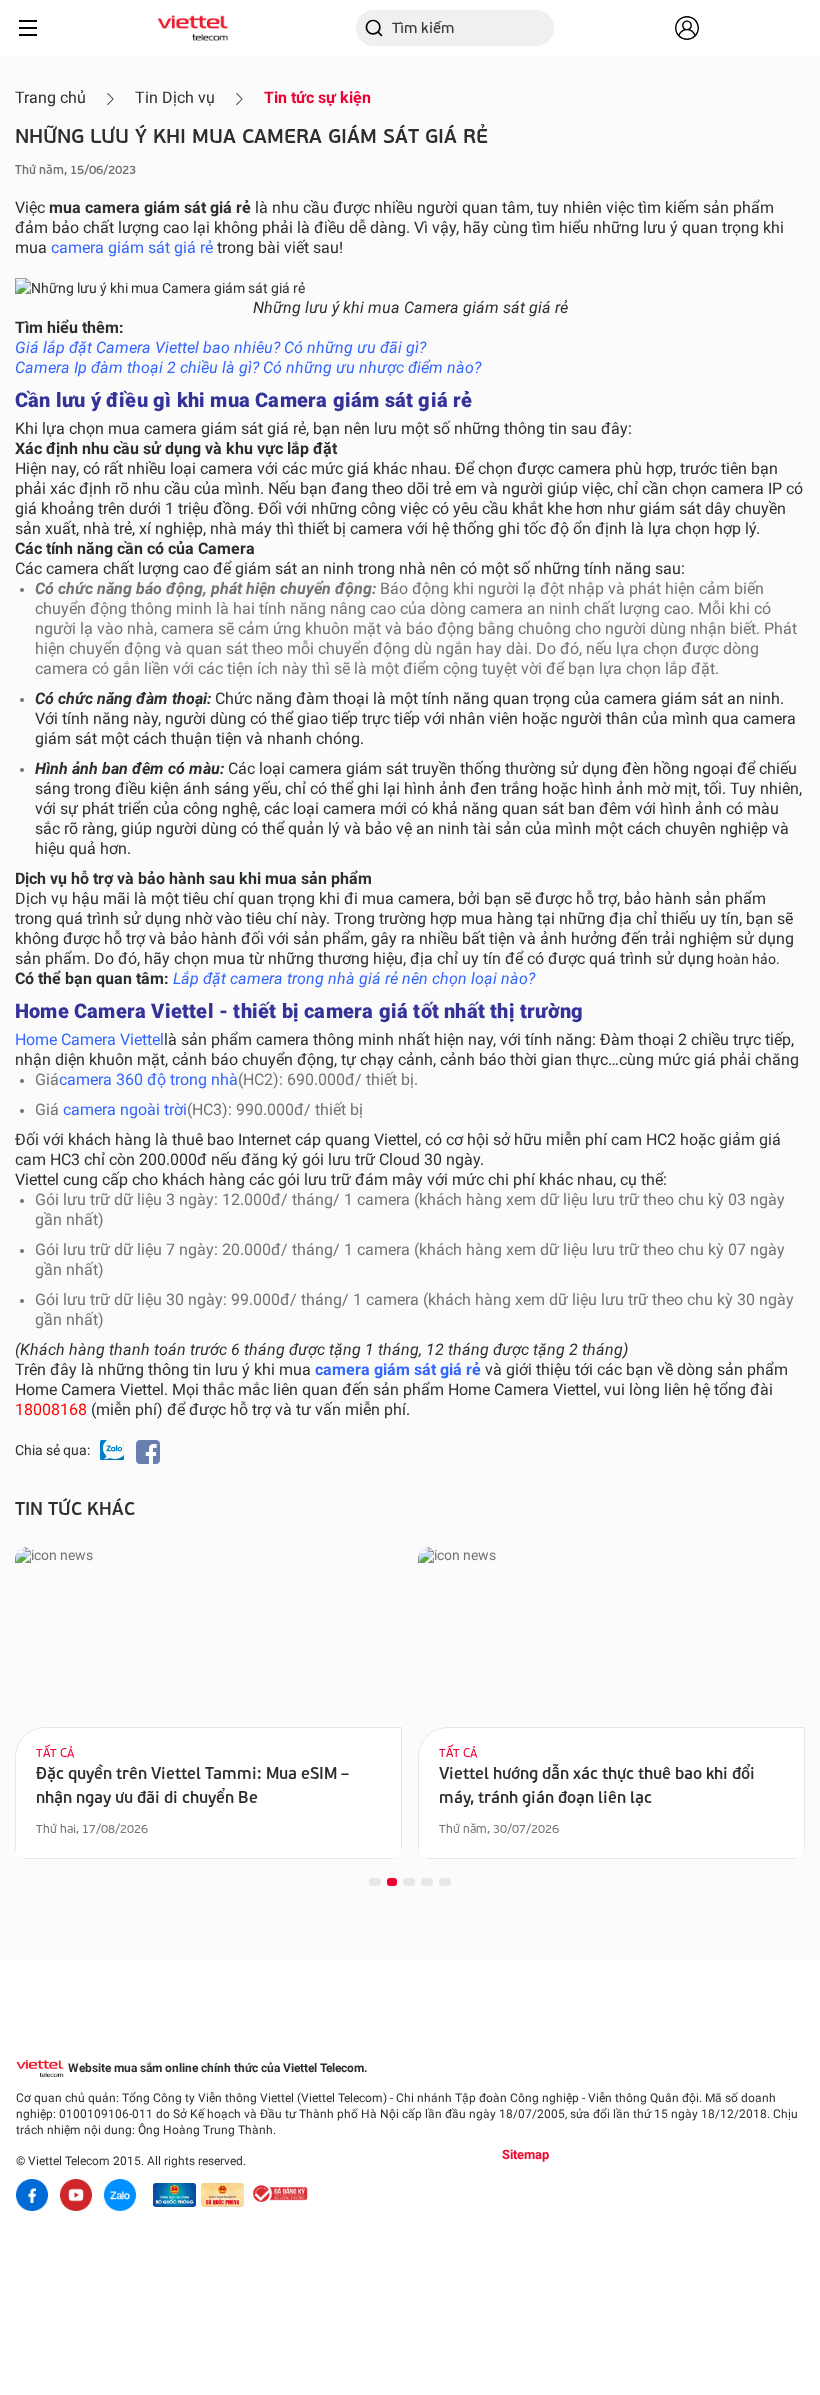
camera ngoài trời (125, 1109)
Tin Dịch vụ (175, 97)
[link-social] (174, 2195)
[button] (375, 1881)
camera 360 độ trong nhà (148, 1079)
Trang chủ (50, 97)
